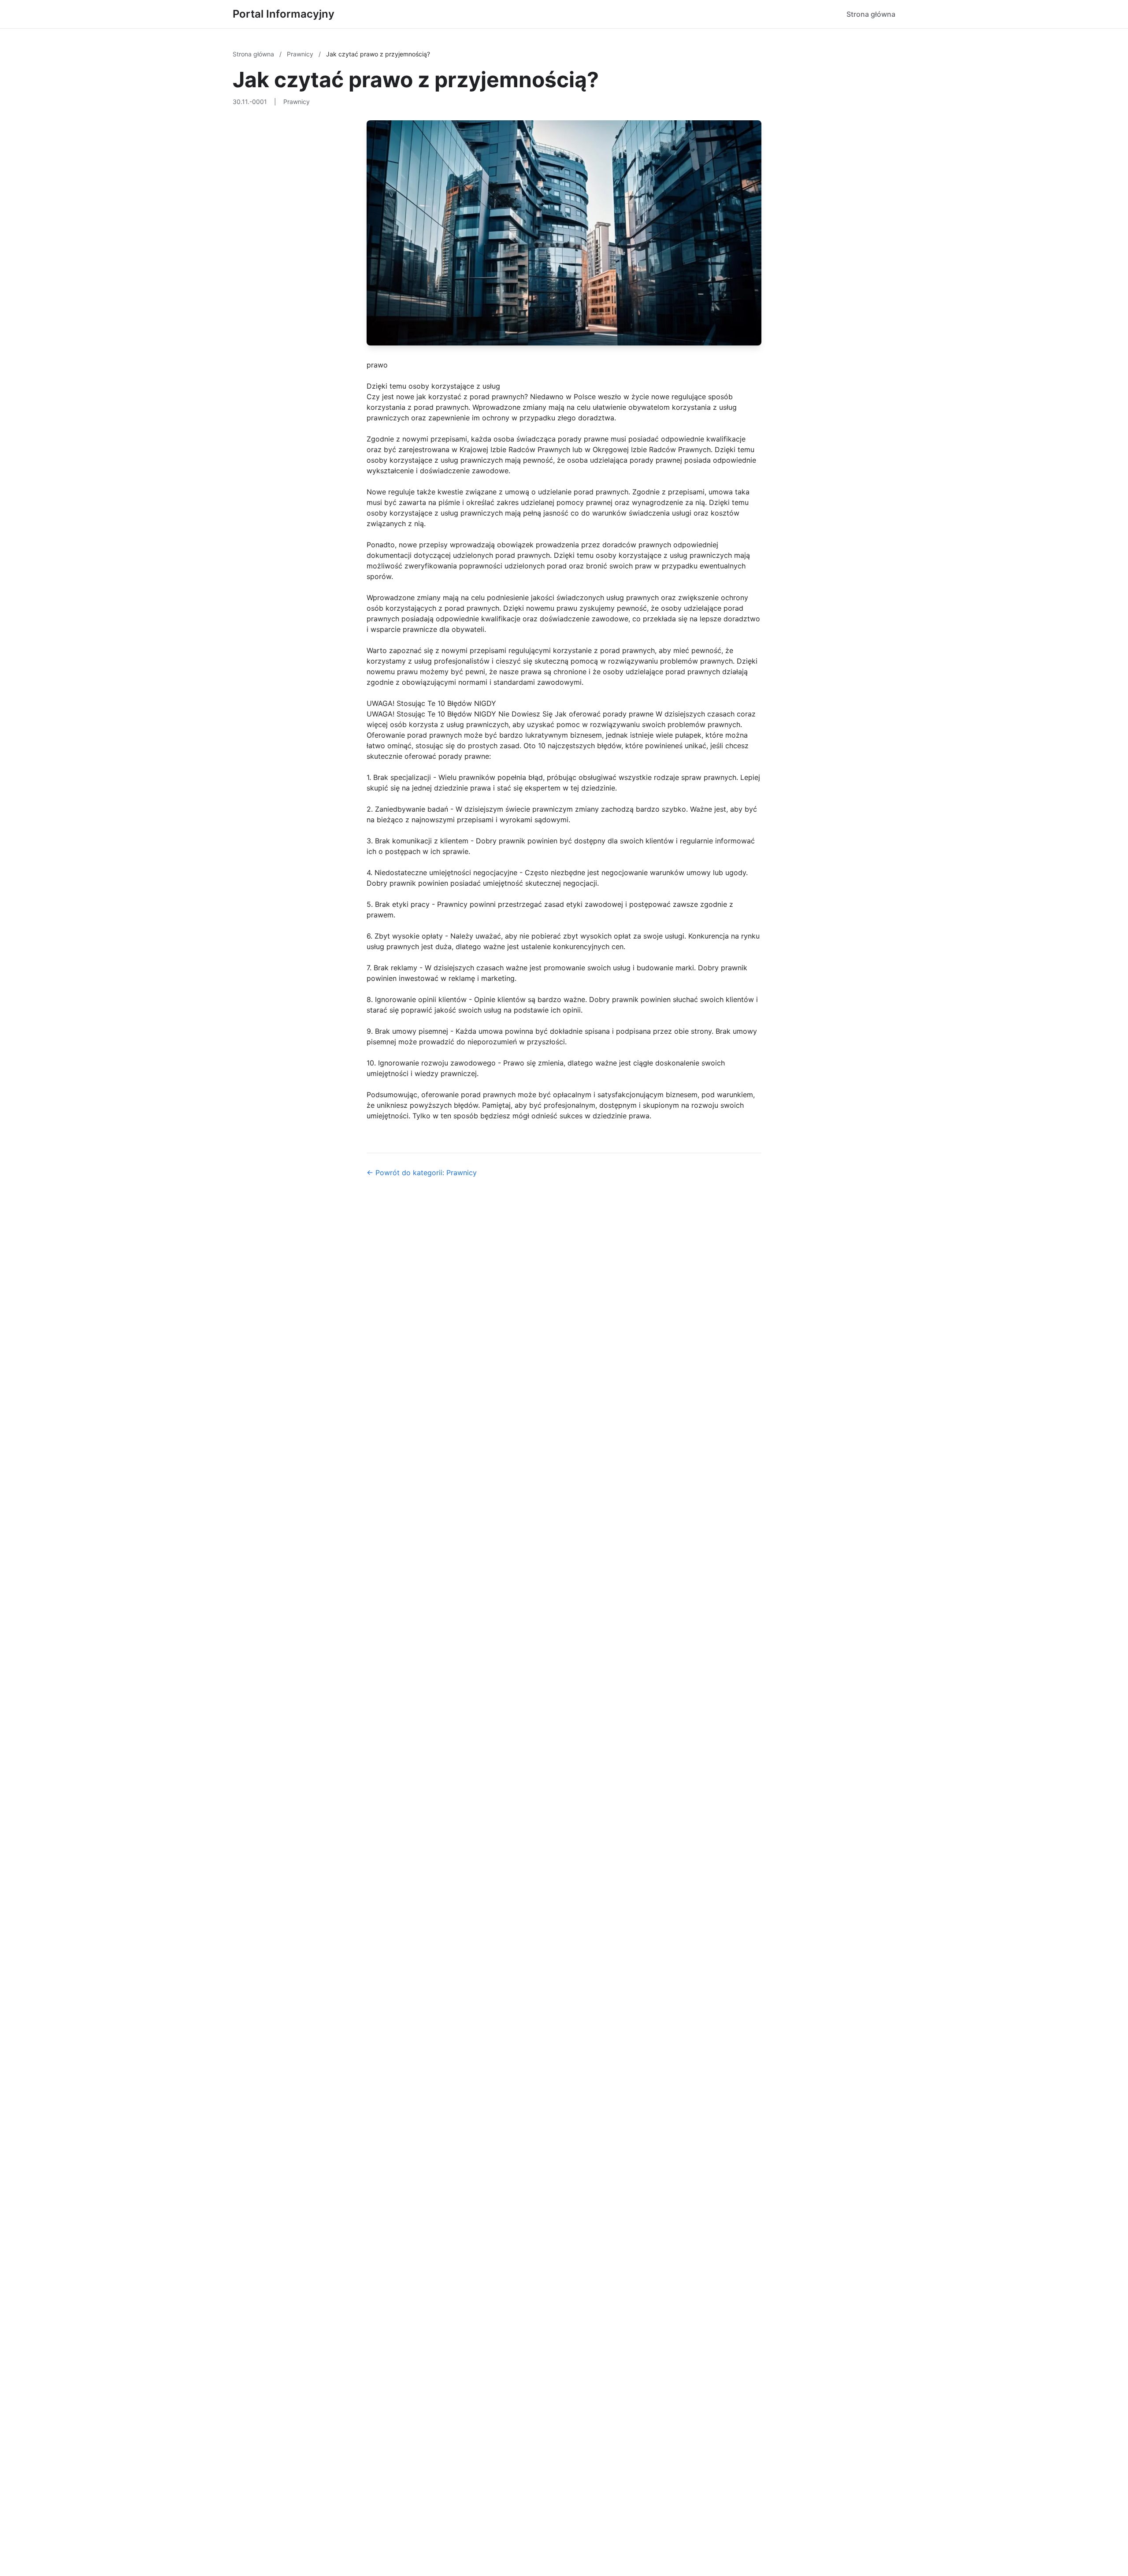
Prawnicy (301, 54)
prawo (377, 365)
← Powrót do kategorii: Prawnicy (422, 1173)
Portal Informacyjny (284, 14)
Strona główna (871, 14)
